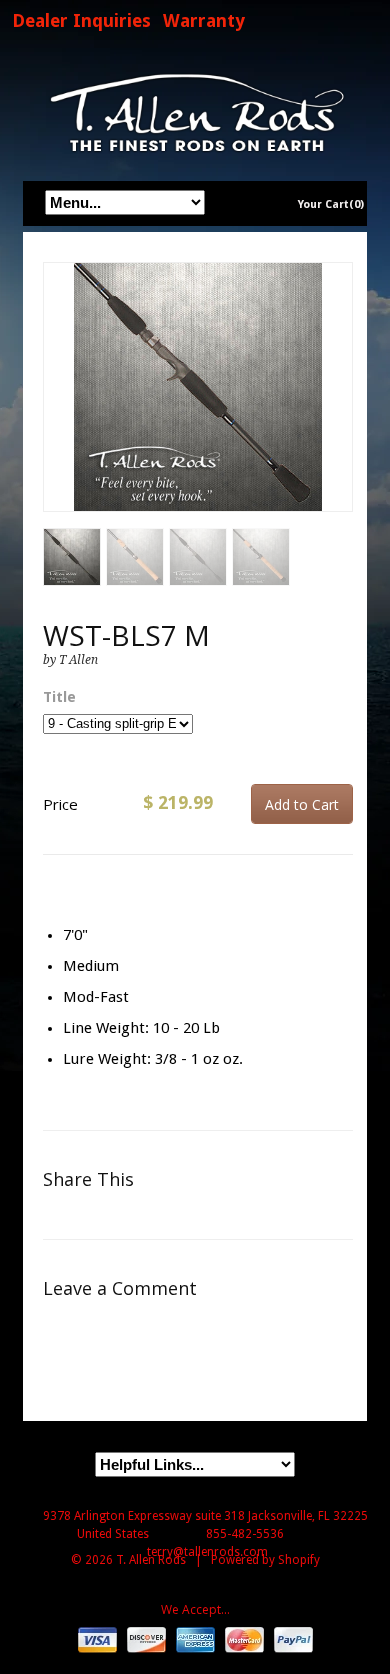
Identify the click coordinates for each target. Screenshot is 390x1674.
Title (59, 697)
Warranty (204, 20)
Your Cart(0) (331, 204)
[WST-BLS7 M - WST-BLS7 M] (198, 387)
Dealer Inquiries (81, 20)
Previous (59, 407)
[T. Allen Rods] (195, 112)
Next (338, 407)
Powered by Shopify (265, 1560)
